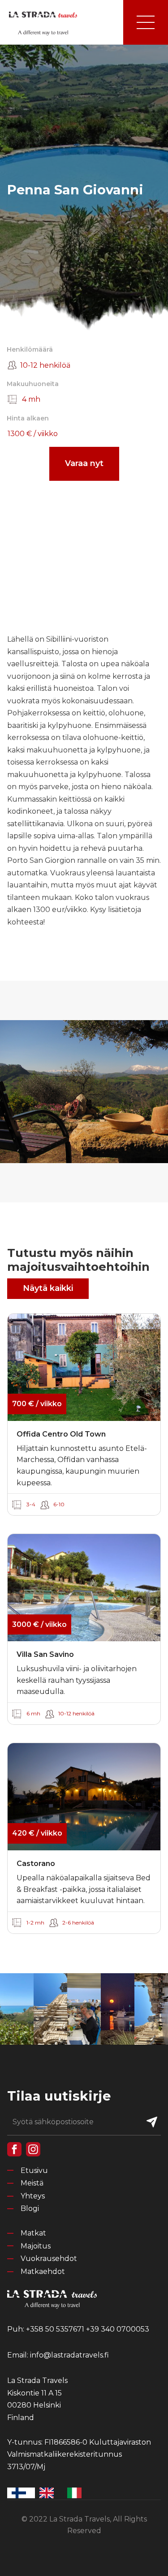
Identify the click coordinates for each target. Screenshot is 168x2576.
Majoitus (36, 2246)
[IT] (77, 2493)
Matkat (33, 2233)
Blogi (30, 2208)
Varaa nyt (84, 463)
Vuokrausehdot (49, 2259)
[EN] (49, 2493)
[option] (49, 2493)
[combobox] (21, 2493)
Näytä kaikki (48, 1288)
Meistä (32, 2183)
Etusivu (34, 2170)
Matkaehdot (43, 2271)
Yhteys (33, 2196)
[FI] (21, 2493)
